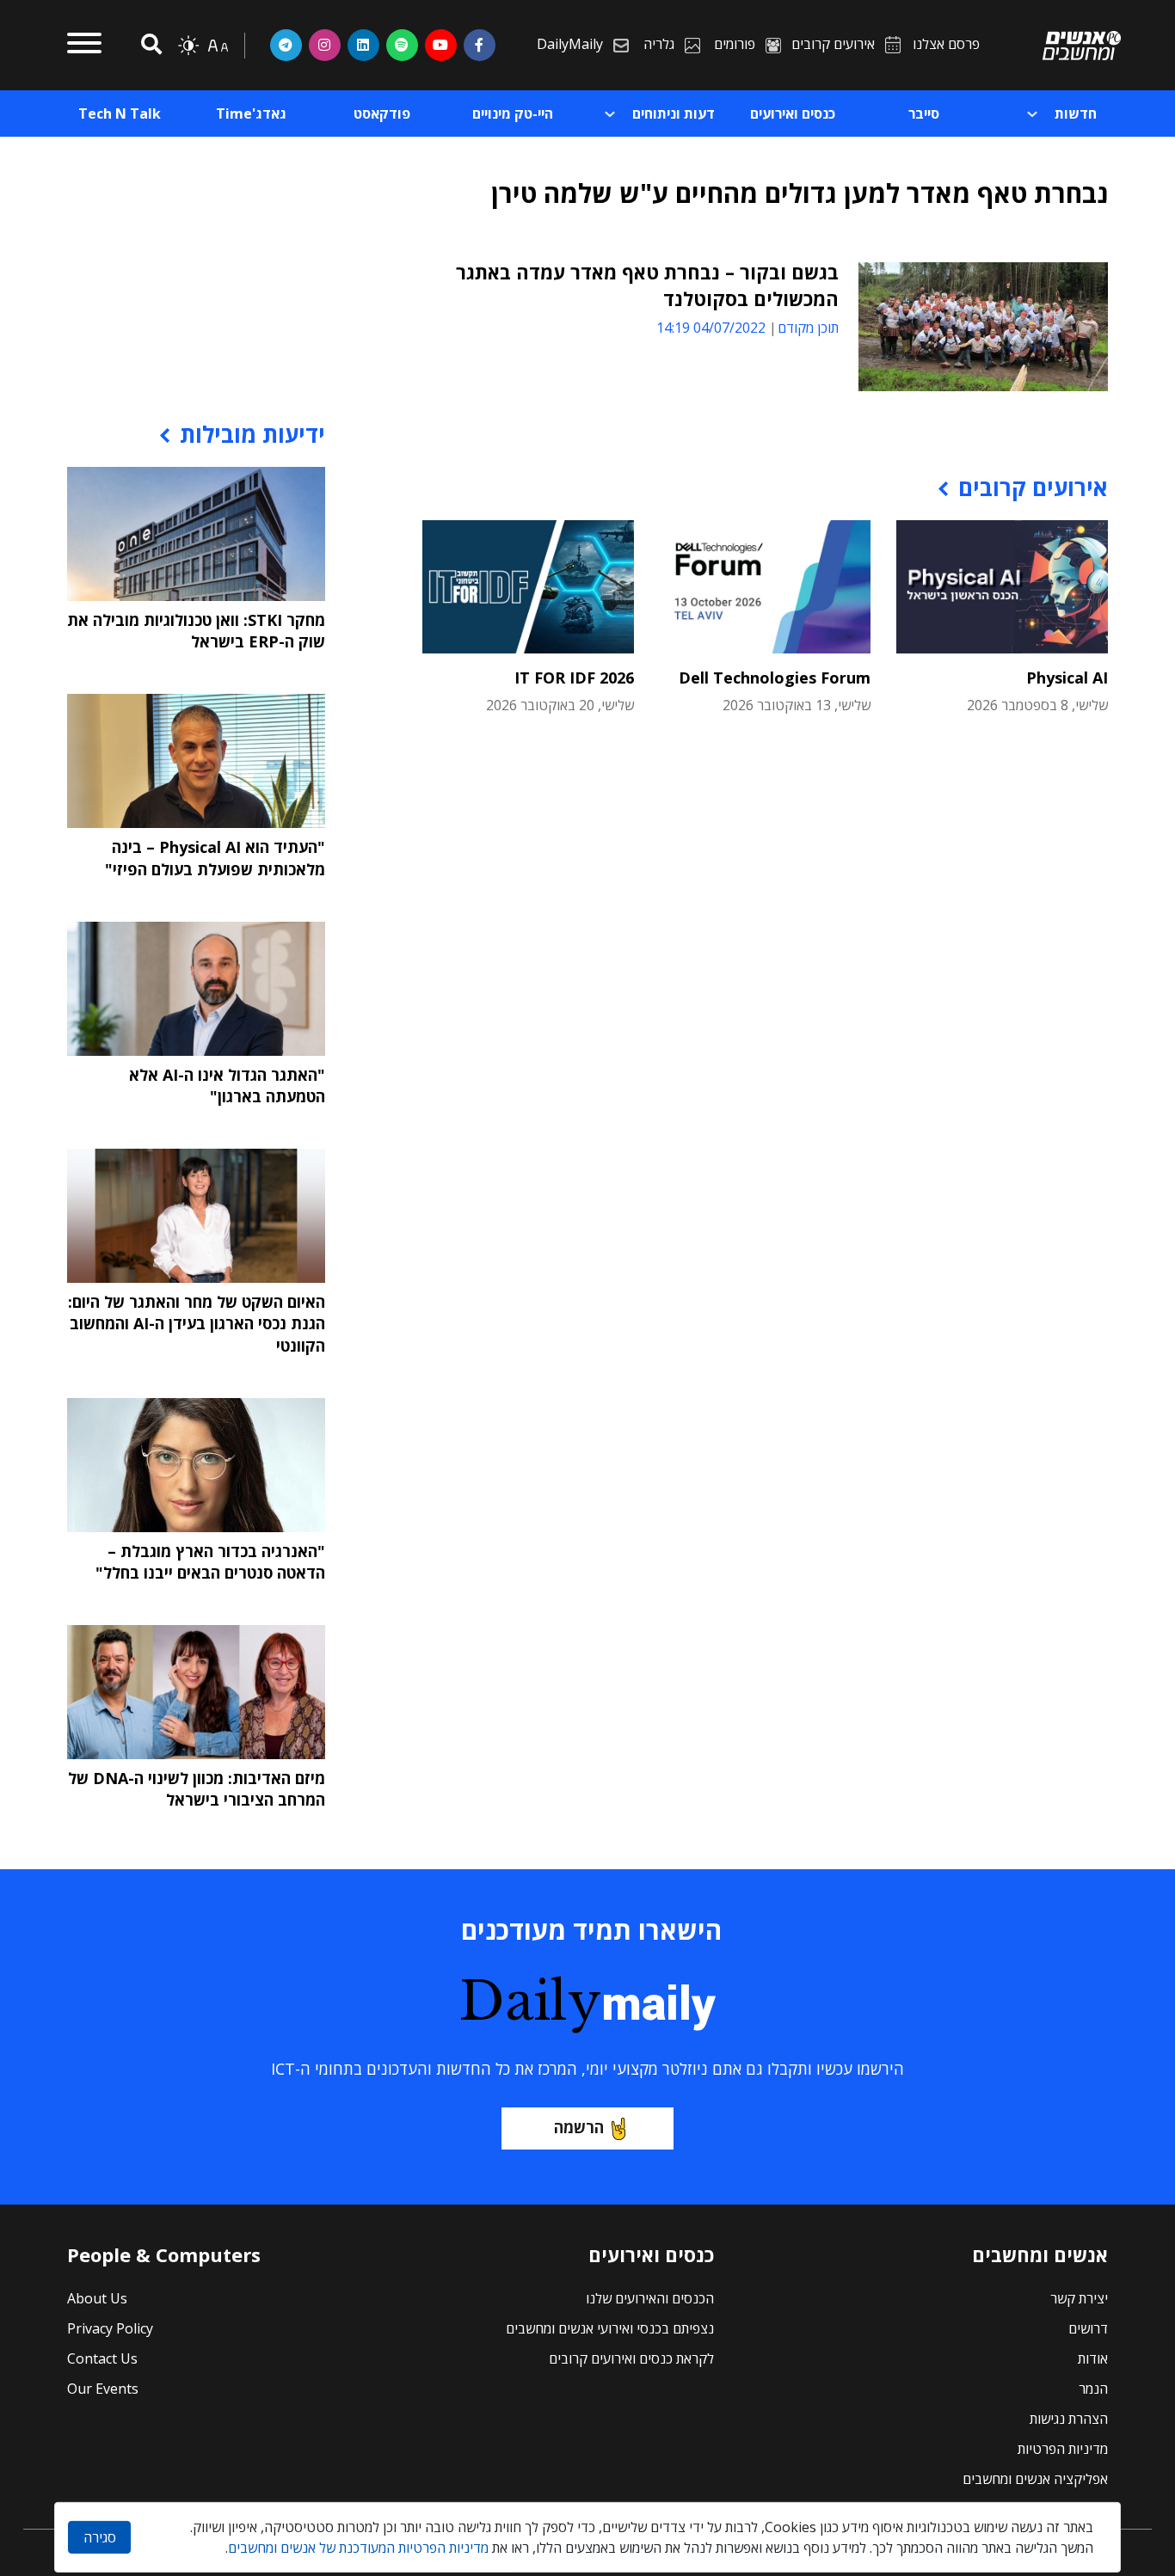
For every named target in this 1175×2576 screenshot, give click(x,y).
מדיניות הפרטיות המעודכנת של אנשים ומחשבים (358, 2548)
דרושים (1088, 2328)
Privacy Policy (110, 2328)
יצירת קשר (1079, 2298)
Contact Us (102, 2358)
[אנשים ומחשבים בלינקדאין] (363, 45)
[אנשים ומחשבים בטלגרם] (286, 45)
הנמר (1093, 2389)
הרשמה (579, 2127)
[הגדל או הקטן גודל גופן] (218, 46)
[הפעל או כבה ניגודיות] (188, 46)
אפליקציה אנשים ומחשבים (1035, 2479)
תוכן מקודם (808, 328)
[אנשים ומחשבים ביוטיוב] (441, 45)
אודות (1093, 2358)
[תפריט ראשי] (84, 46)
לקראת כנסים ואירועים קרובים (631, 2358)
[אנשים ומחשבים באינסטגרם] (325, 45)
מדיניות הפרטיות (1063, 2449)
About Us (97, 2298)
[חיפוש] (149, 45)
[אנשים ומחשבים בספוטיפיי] (402, 45)
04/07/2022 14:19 (711, 328)
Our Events (103, 2389)
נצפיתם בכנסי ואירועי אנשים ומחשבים (610, 2328)
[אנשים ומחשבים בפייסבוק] (480, 45)
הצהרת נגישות (1069, 2419)
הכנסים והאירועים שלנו (650, 2298)
